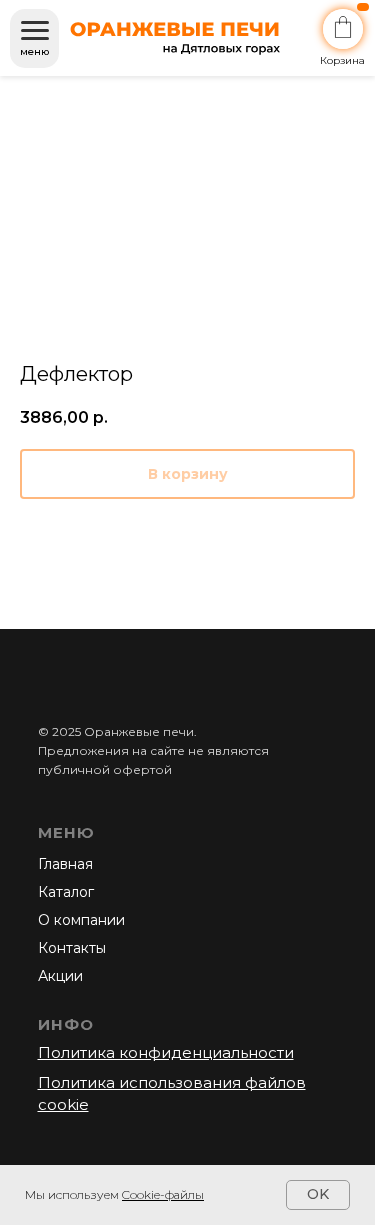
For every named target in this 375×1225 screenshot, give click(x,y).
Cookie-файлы (163, 1194)
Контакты (72, 948)
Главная (65, 864)
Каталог (66, 892)
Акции (60, 976)
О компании (81, 920)
